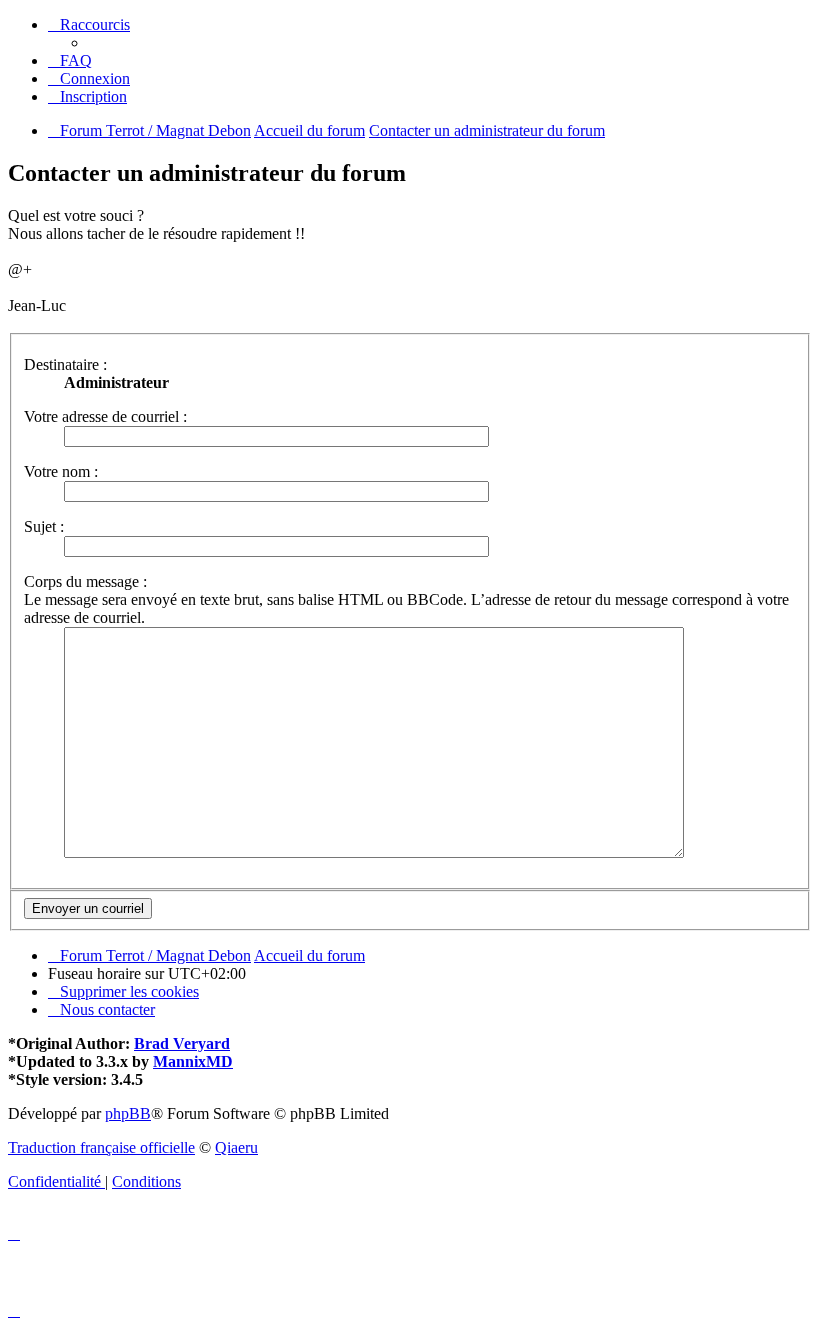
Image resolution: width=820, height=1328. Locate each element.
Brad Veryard (182, 1043)
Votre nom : (61, 471)
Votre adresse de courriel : (105, 416)
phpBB (128, 1113)
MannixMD (193, 1061)
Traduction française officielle (101, 1147)
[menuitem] (70, 60)
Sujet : (44, 526)
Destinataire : (65, 364)
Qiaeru (236, 1147)
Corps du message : (85, 581)
